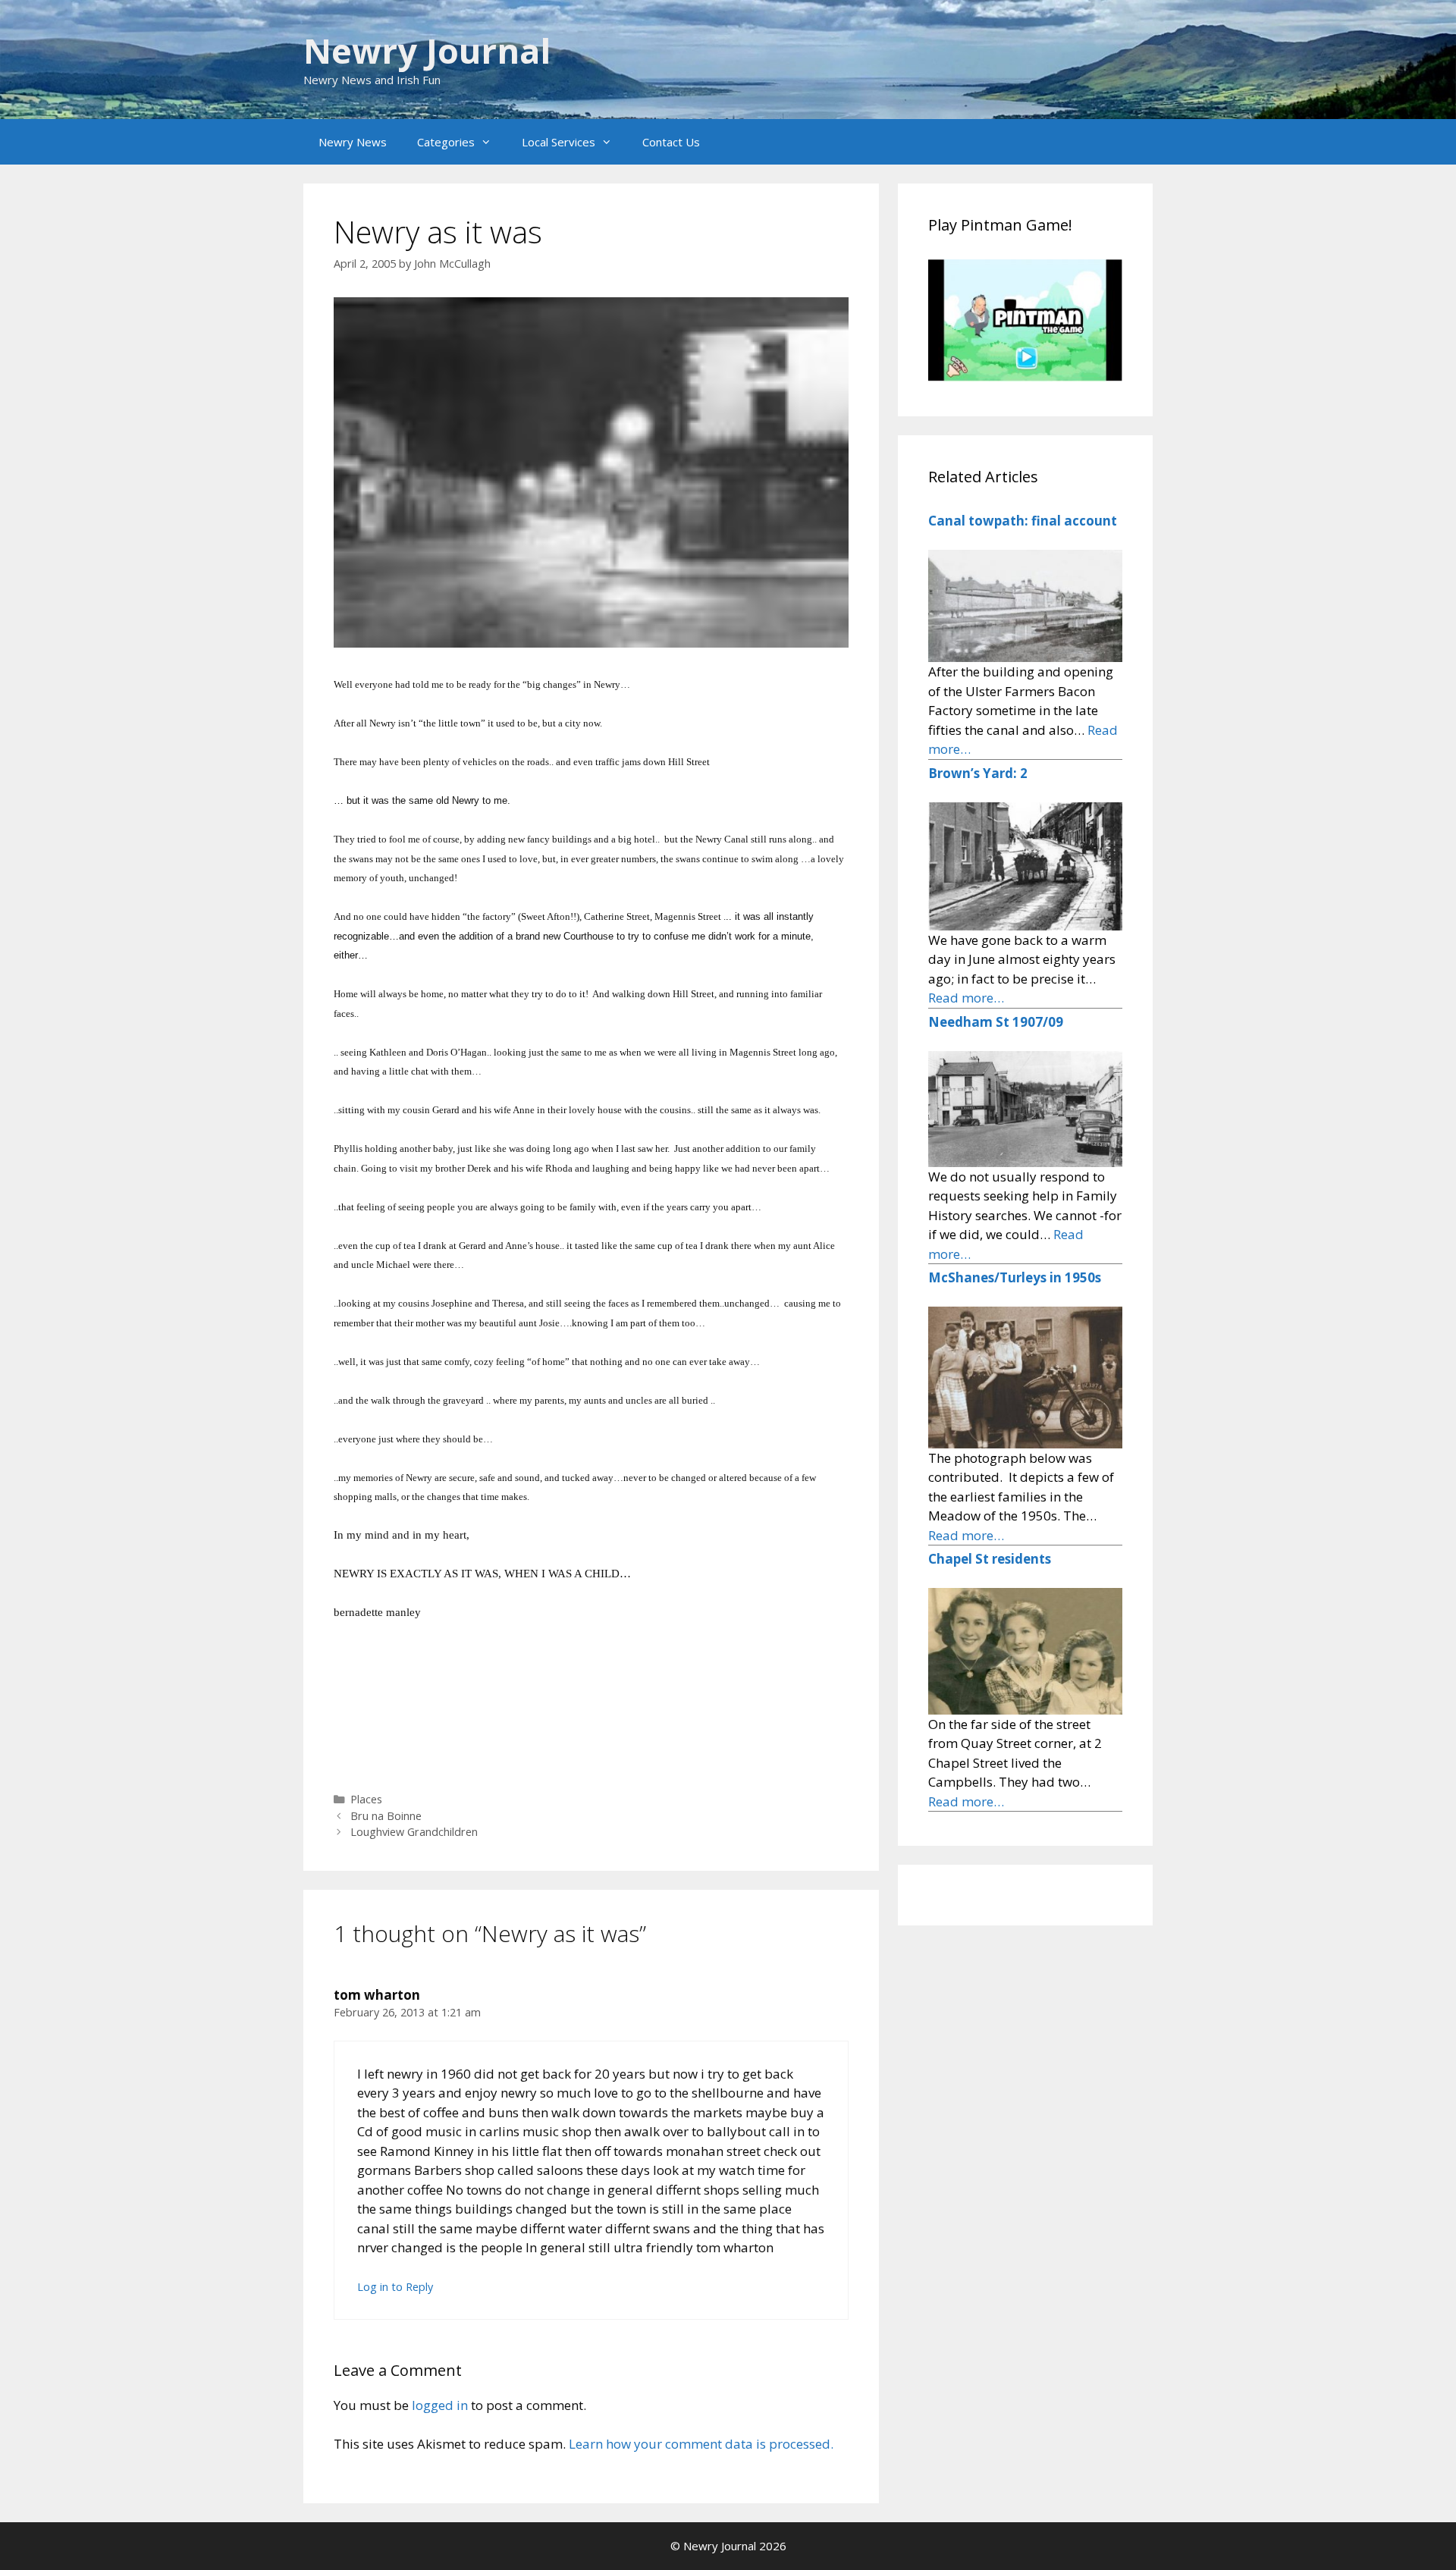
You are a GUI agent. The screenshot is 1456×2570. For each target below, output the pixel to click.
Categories (446, 142)
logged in (440, 2405)
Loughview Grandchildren (414, 1832)
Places (366, 1799)
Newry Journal (427, 50)
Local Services (559, 142)
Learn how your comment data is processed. (701, 2444)
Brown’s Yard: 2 (978, 773)
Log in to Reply (395, 2287)
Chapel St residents (990, 1559)
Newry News (353, 142)
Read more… (966, 998)
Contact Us (671, 142)
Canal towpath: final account (1023, 521)
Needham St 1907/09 (996, 1022)
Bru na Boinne (386, 1816)
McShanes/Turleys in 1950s (1015, 1277)
